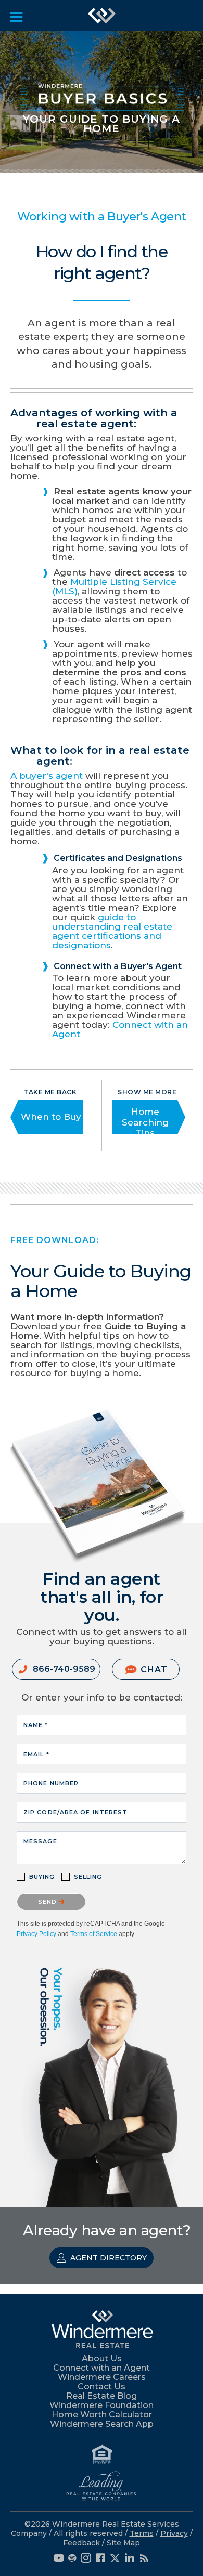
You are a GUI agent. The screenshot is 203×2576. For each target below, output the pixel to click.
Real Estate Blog (102, 2396)
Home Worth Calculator (102, 2415)
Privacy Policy (36, 1934)
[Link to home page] (102, 16)
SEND (49, 1902)
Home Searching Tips (145, 1122)
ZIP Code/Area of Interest (76, 1812)
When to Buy (51, 1117)
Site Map (123, 2543)
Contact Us (102, 2387)
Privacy (174, 2533)
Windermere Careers (102, 2377)
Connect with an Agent (120, 1029)
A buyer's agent (47, 776)
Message (40, 1841)
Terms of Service (94, 1934)
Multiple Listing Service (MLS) (114, 586)
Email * (36, 1754)
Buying (42, 1877)
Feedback (81, 2543)
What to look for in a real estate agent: (100, 756)
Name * (36, 1725)
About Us (102, 2358)
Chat (154, 1670)
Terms (142, 2533)
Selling (88, 1877)
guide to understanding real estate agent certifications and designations (112, 931)
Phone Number (51, 1783)
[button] (56, 1669)
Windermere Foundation (102, 2405)
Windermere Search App (102, 2424)
